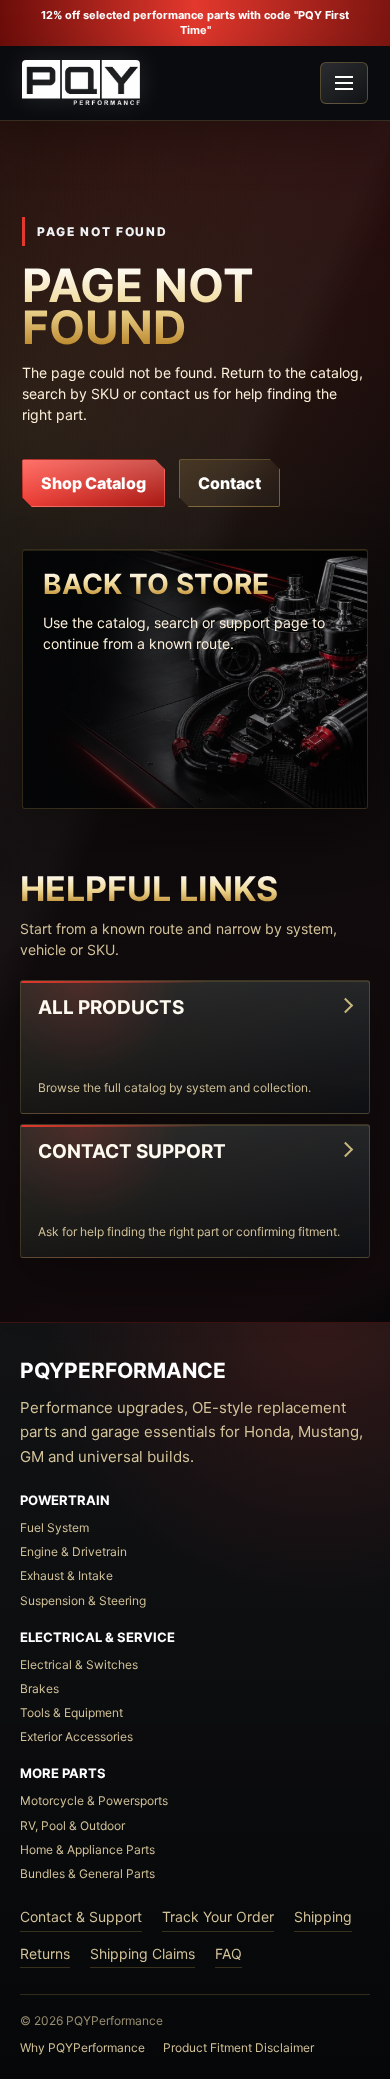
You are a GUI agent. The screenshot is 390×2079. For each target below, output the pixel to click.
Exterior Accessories (76, 1736)
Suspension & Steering (83, 1600)
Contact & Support (81, 1916)
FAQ (228, 1953)
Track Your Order (218, 1916)
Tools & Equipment (71, 1712)
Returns (45, 1953)
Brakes (39, 1688)
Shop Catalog (93, 483)
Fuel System (54, 1527)
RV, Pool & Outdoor (72, 1825)
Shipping (323, 1916)
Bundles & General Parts (87, 1873)
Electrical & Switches (79, 1664)
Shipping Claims (142, 1953)
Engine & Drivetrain (73, 1551)
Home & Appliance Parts (87, 1849)
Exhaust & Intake (66, 1575)
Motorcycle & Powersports (94, 1800)
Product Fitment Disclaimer (238, 2047)
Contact (229, 483)
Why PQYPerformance (82, 2047)
